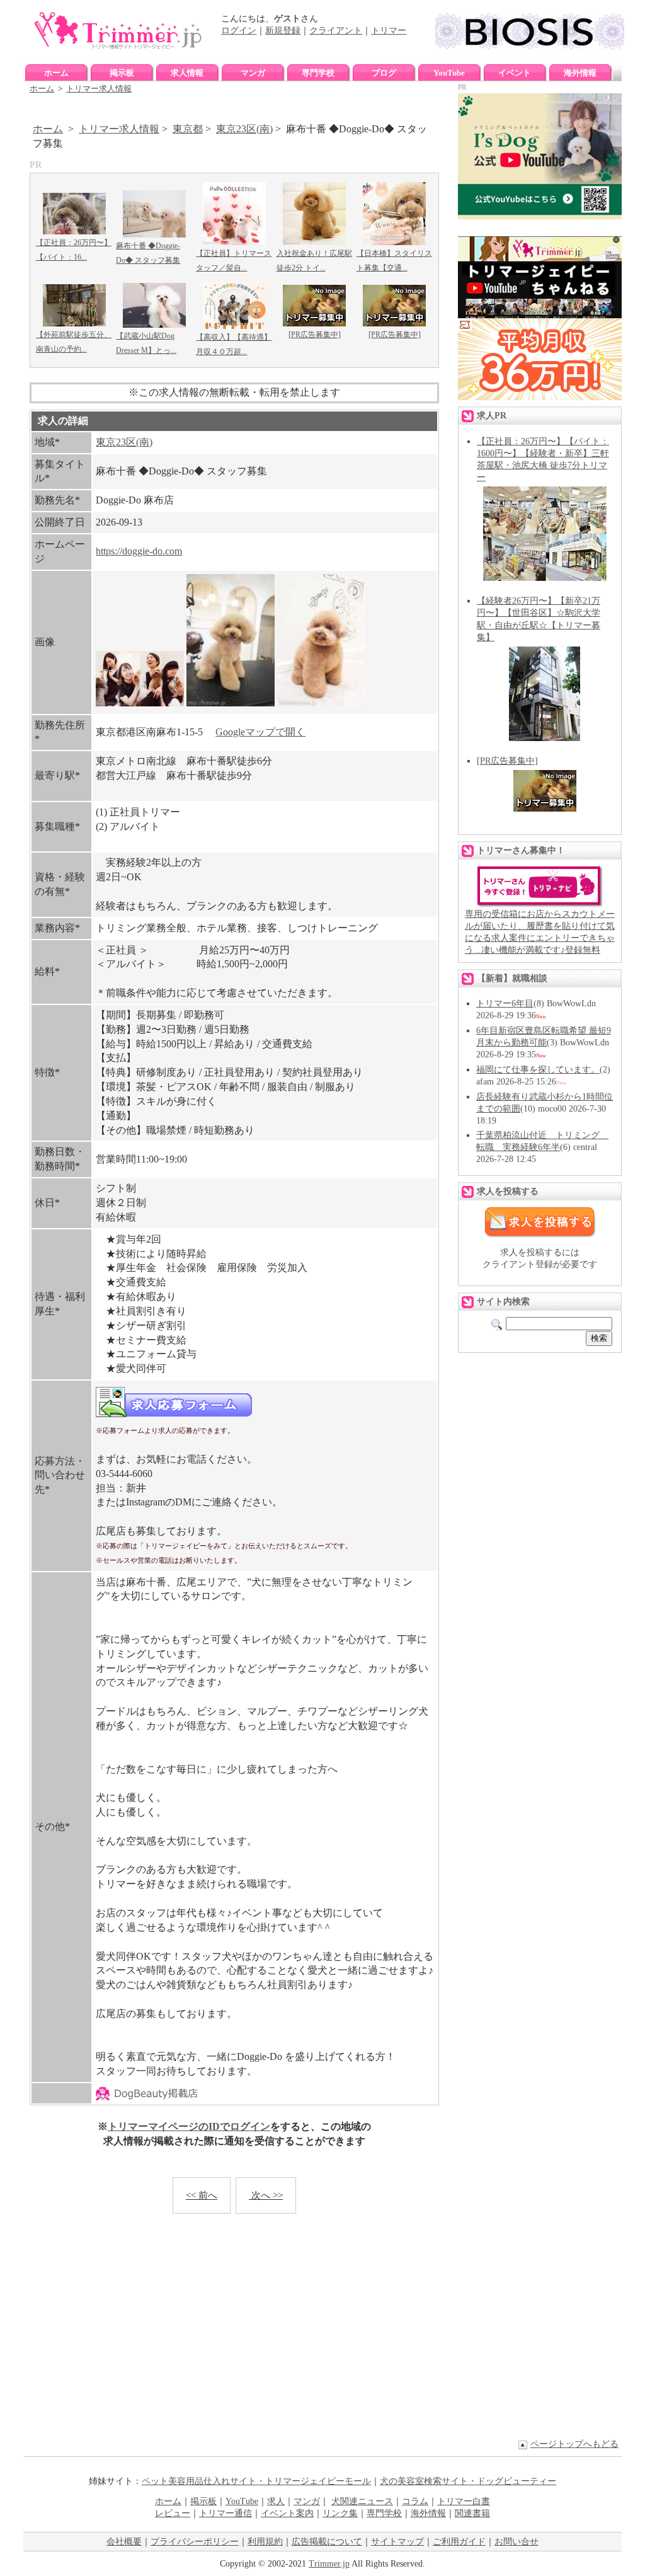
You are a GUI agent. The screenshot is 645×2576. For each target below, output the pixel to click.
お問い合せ (517, 2542)
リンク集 (340, 2513)
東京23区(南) (244, 129)
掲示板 (122, 73)
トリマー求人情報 (99, 89)
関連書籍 (472, 2513)
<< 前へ (202, 2195)
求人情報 (187, 73)
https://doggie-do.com (139, 551)
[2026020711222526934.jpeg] (231, 703)
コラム (415, 2501)
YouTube (449, 73)
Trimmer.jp (329, 2564)
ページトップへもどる (574, 2444)
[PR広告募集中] (315, 335)
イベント (515, 73)
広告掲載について (327, 2542)
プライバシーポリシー (195, 2542)
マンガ (253, 73)
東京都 (188, 129)
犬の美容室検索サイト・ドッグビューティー (468, 2481)
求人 (276, 2501)
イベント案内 (287, 2513)
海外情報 (580, 73)
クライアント (336, 31)
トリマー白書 (464, 2501)
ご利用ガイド (459, 2542)
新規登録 (283, 31)
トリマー (389, 31)
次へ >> (266, 2195)
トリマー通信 (225, 2513)
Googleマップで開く (260, 732)
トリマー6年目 (505, 1003)
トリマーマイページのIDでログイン (189, 2126)
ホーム (56, 73)
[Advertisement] (234, 2335)
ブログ (384, 73)
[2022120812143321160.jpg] (140, 703)
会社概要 (124, 2542)
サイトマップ (397, 2542)
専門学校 (318, 73)
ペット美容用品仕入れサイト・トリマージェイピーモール (256, 2481)
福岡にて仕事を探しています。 (538, 1070)
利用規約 (265, 2542)
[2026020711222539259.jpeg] (321, 703)
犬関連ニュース (362, 2501)
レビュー (173, 2513)
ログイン (239, 31)
